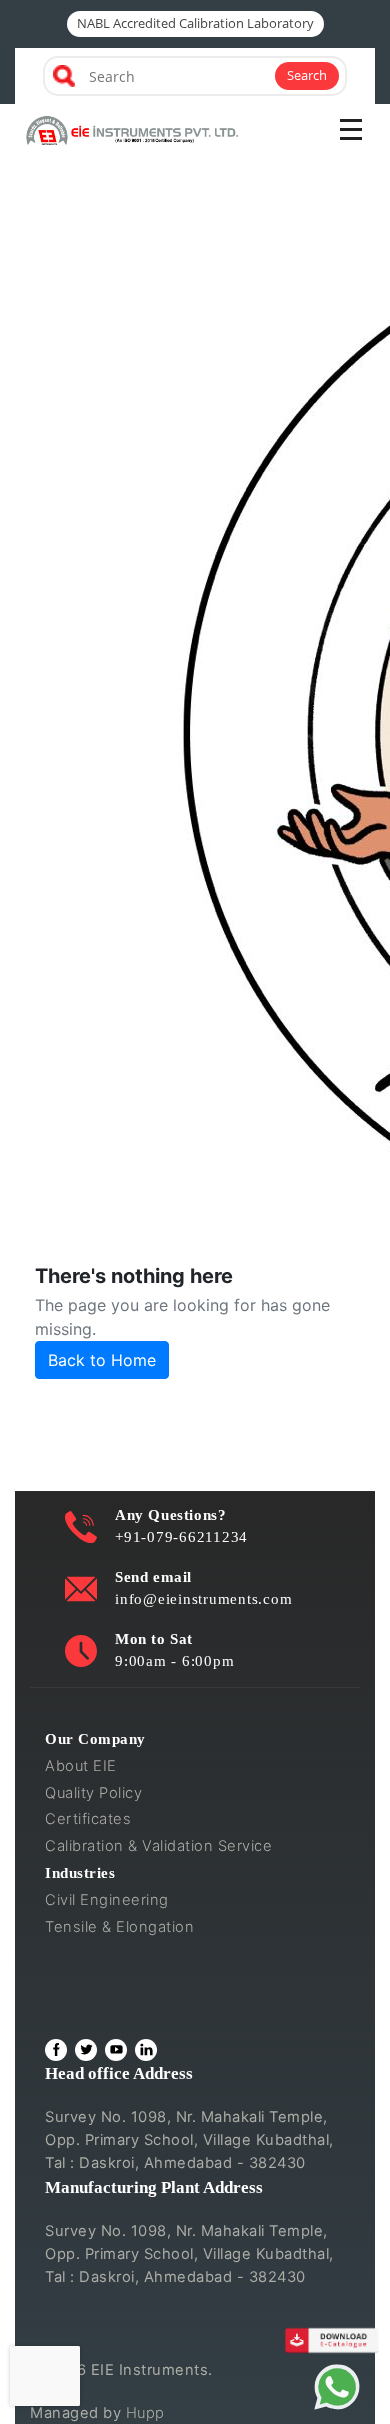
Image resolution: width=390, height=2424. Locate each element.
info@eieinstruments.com (203, 1598)
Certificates (88, 1819)
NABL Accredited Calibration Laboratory (195, 23)
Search (307, 75)
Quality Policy (93, 1793)
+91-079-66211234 (181, 1536)
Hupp (145, 2413)
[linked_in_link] (146, 2050)
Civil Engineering (107, 1900)
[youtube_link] (116, 2050)
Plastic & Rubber (104, 1980)
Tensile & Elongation (119, 1927)
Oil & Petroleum (101, 1954)
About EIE (81, 1766)
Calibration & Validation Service (158, 1846)
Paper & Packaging (113, 2007)
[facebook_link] (56, 2050)
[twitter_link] (86, 2050)
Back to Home (102, 1360)
